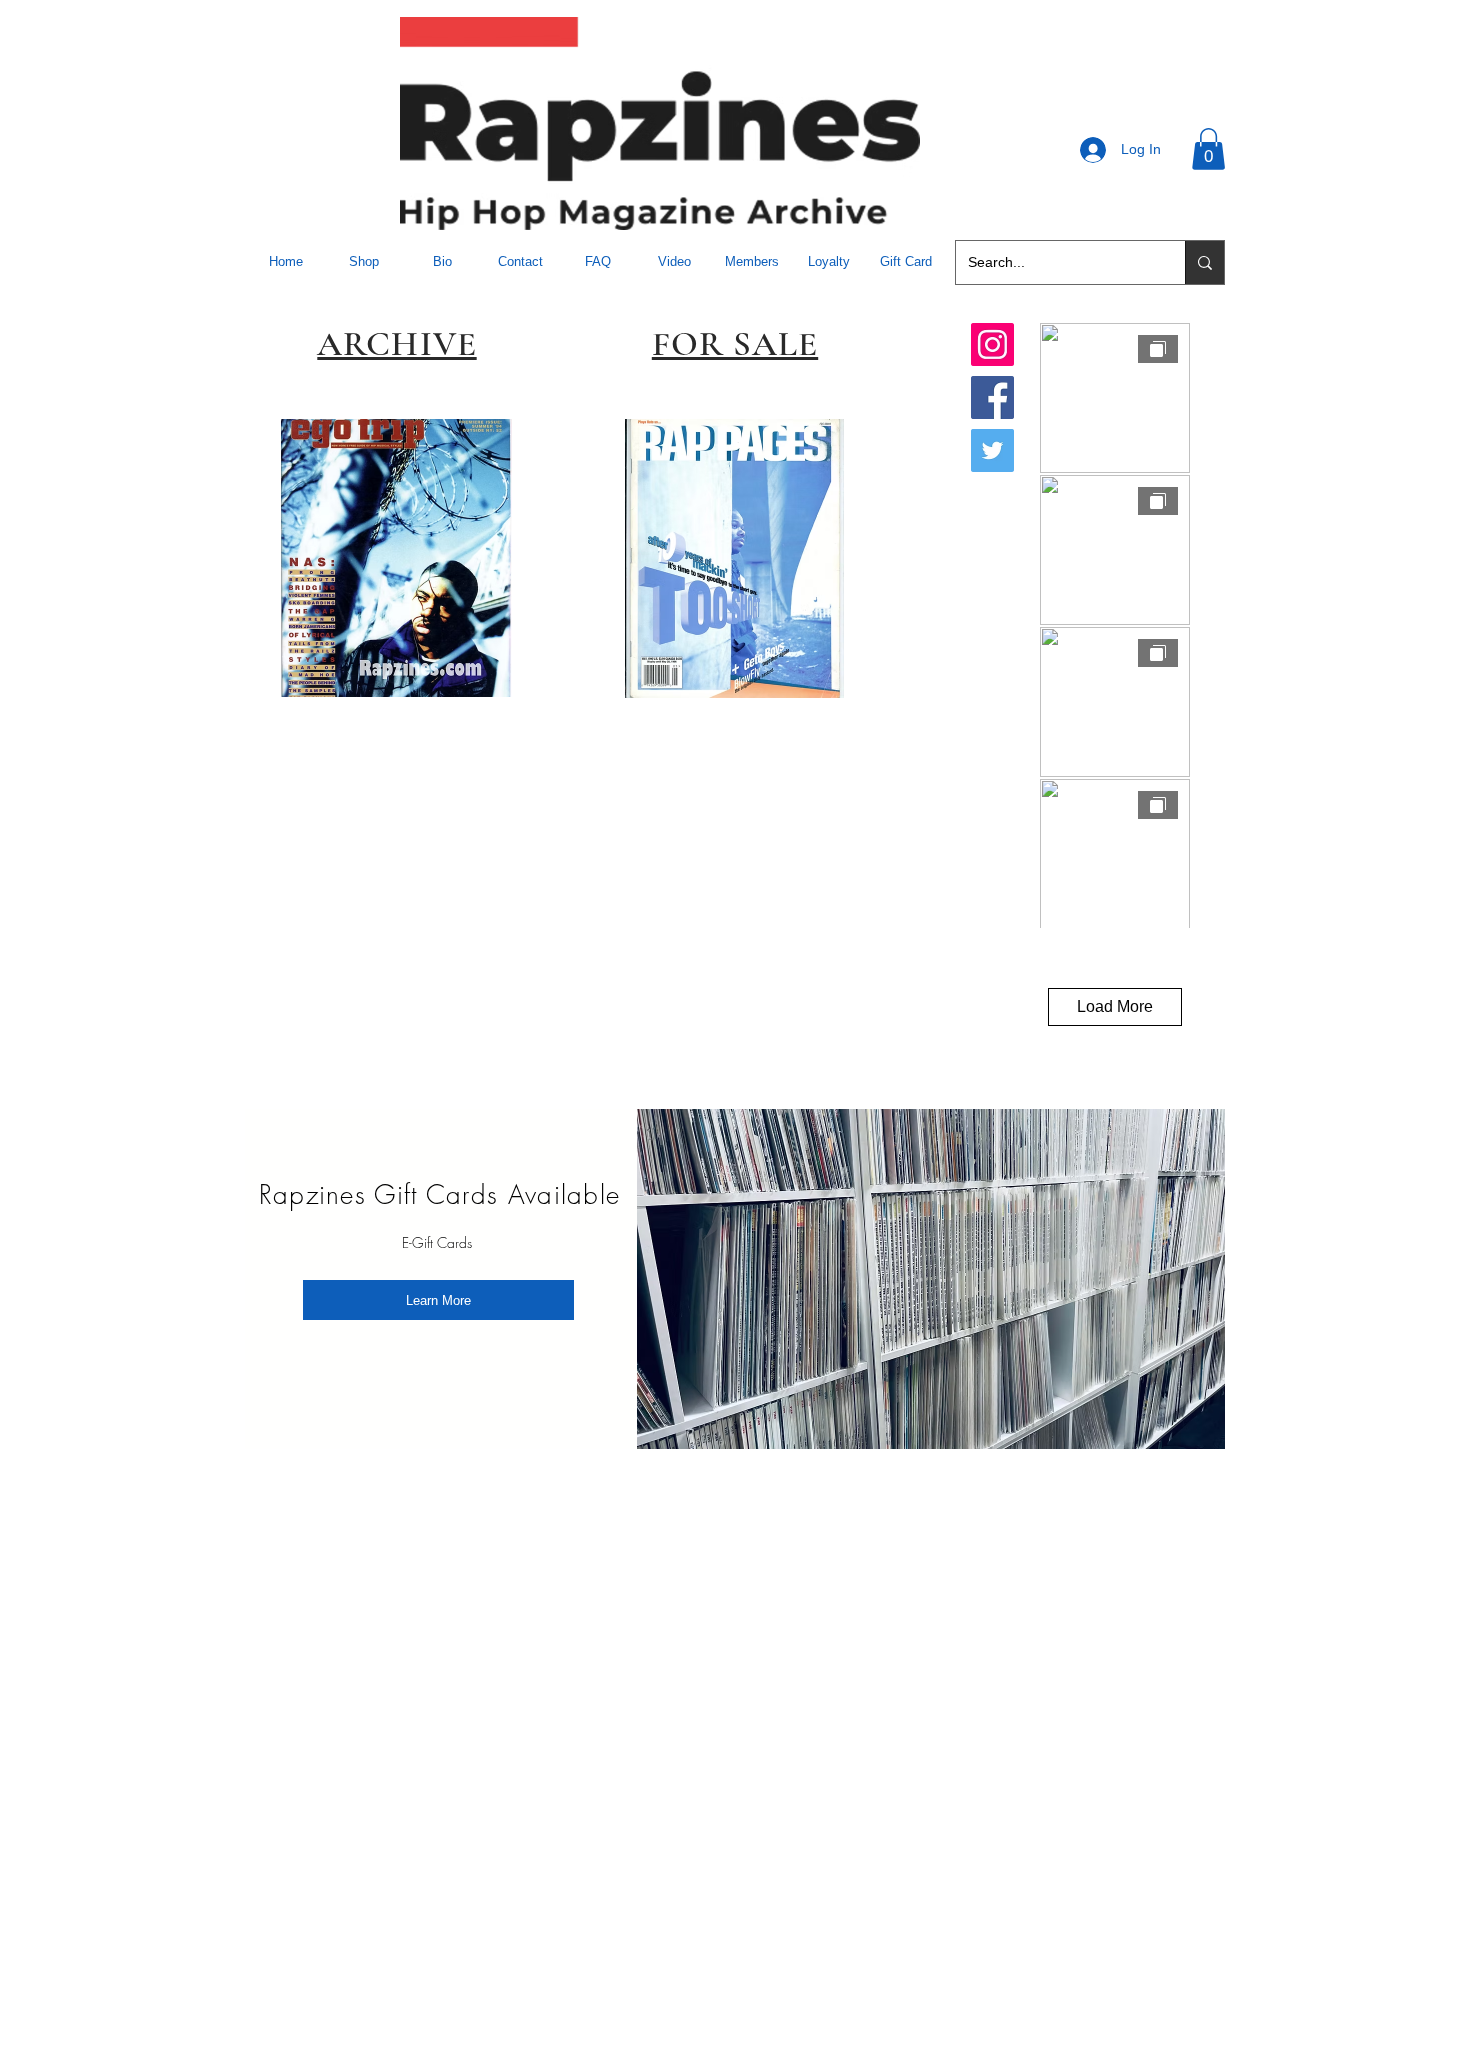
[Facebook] (992, 397)
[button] (1208, 149)
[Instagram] (992, 344)
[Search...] (1204, 262)
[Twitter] (992, 450)
